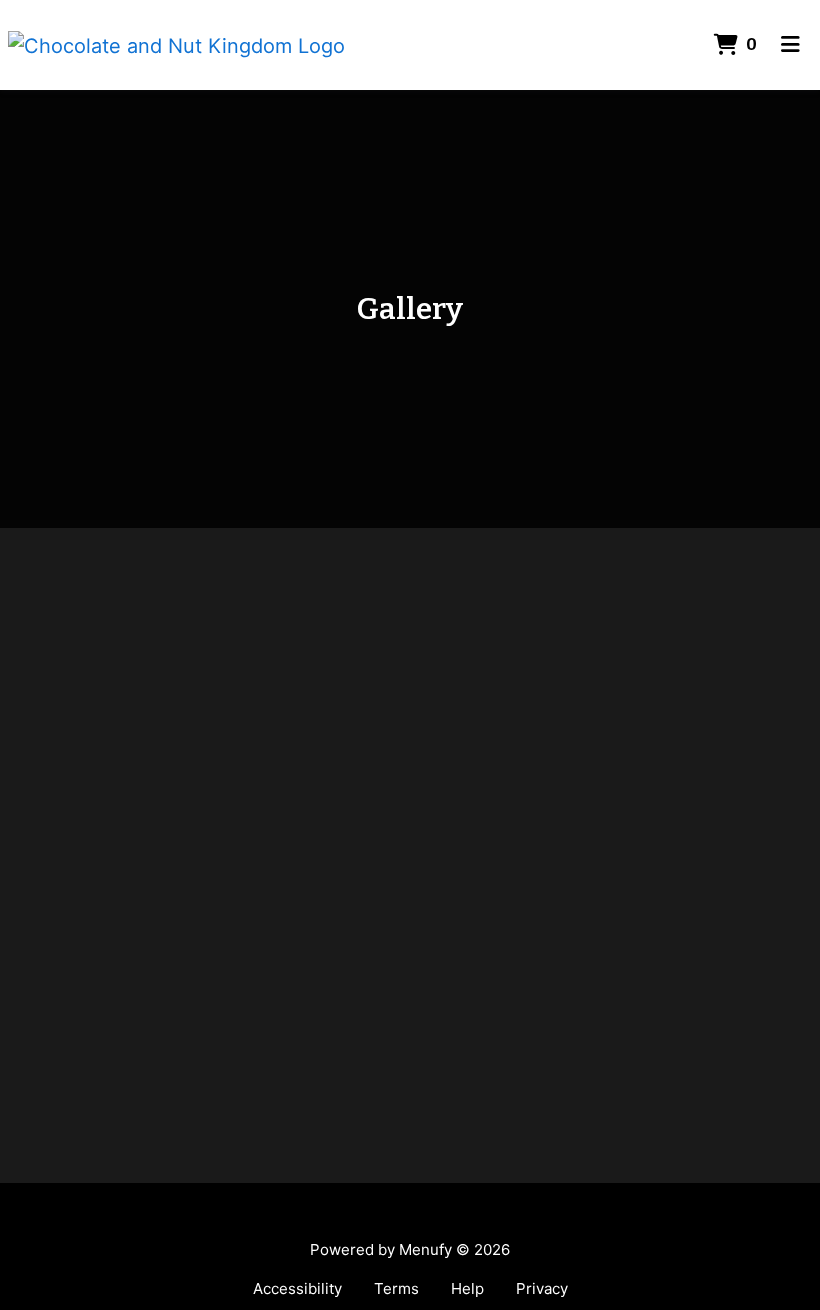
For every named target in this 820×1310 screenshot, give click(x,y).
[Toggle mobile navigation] (790, 45)
